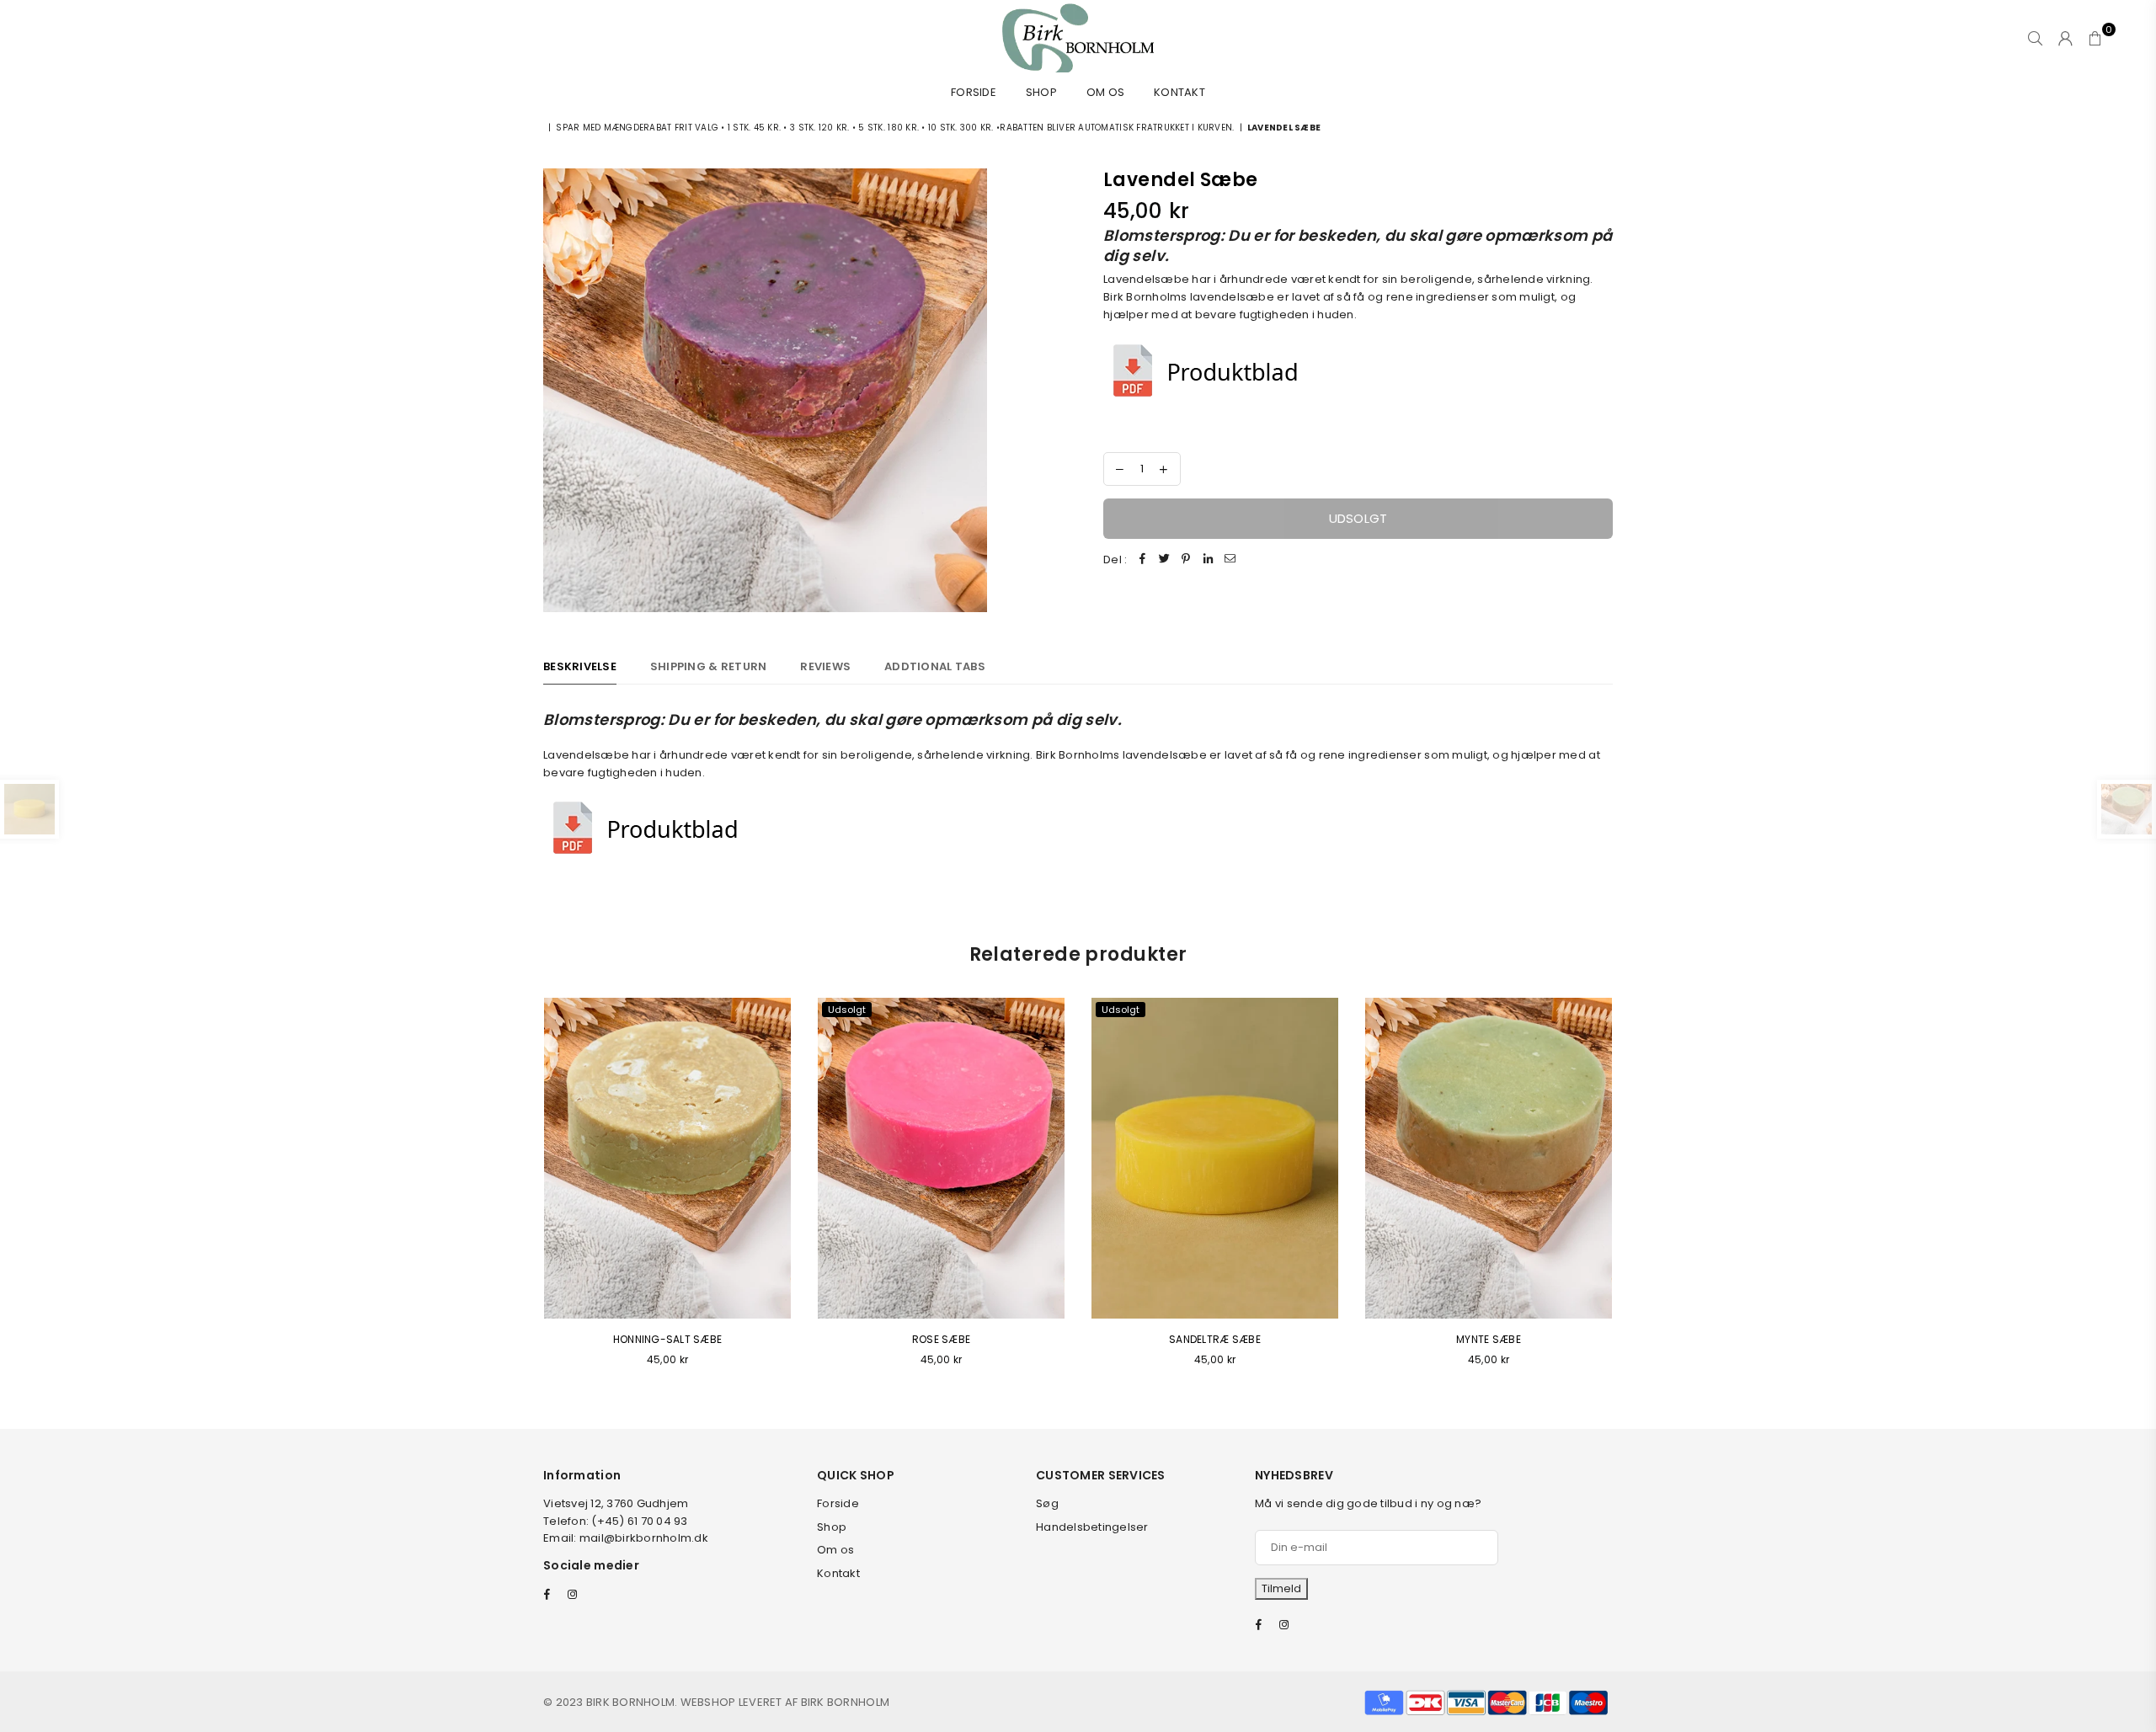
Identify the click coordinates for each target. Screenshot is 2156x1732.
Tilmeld (1281, 1588)
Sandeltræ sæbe (1215, 1339)
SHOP (1041, 92)
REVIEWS (825, 666)
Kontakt (1179, 92)
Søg (1047, 1503)
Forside (974, 92)
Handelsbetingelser (1092, 1527)
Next (1636, 1192)
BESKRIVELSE (580, 666)
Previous (520, 1192)
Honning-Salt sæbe (667, 1339)
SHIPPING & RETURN (708, 666)
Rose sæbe (941, 1339)
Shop (832, 1527)
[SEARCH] (2035, 38)
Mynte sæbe (1489, 1339)
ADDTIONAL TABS (935, 666)
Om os (1105, 92)
